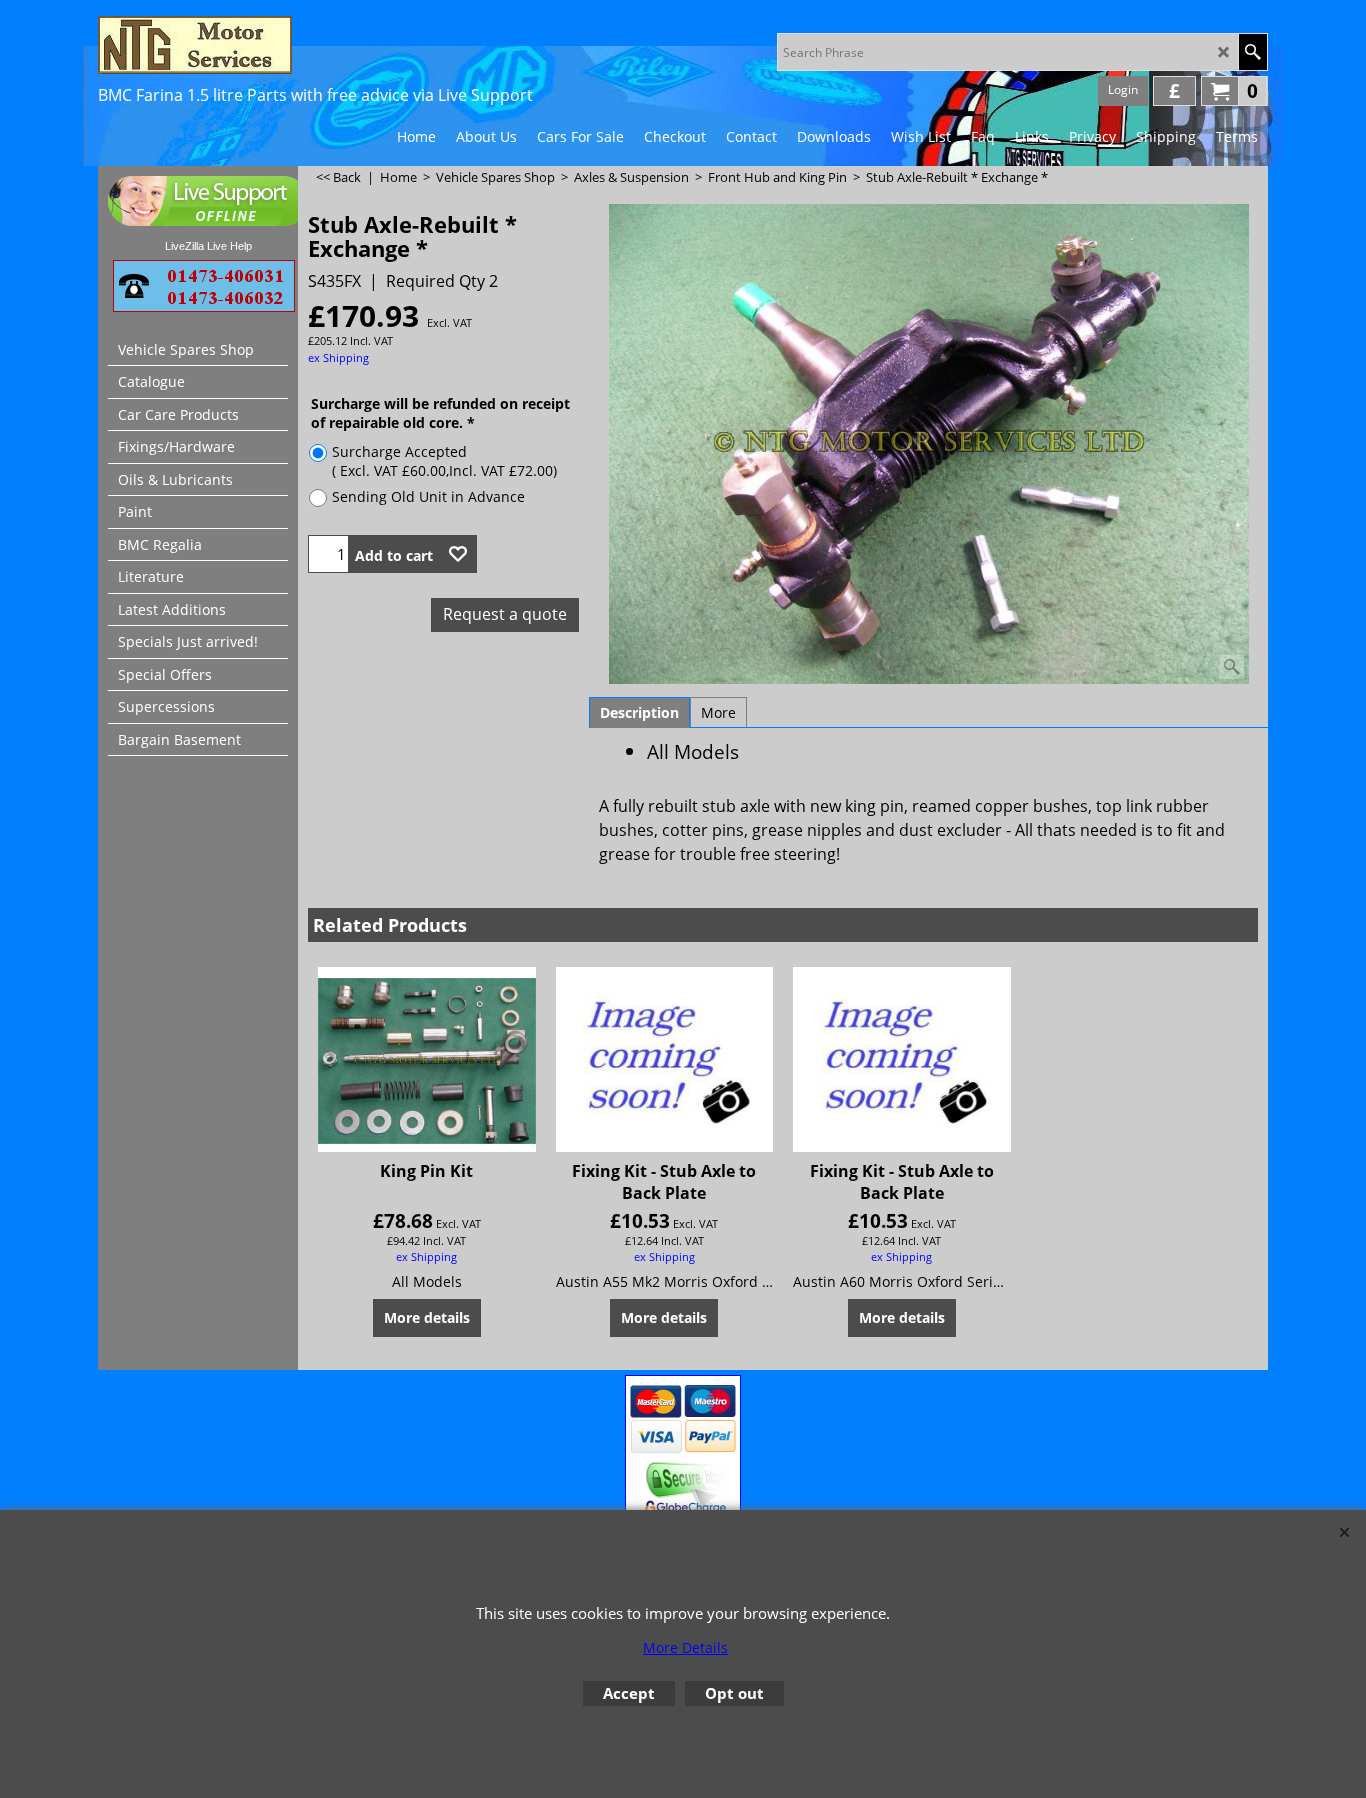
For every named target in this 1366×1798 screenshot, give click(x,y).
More (718, 712)
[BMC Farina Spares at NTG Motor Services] (273, 45)
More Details (685, 1647)
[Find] (1252, 52)
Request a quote (505, 614)
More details (427, 1317)
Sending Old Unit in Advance (428, 496)
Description (639, 712)
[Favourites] (458, 554)
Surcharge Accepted (444, 461)
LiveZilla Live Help (208, 246)
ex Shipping (338, 357)
